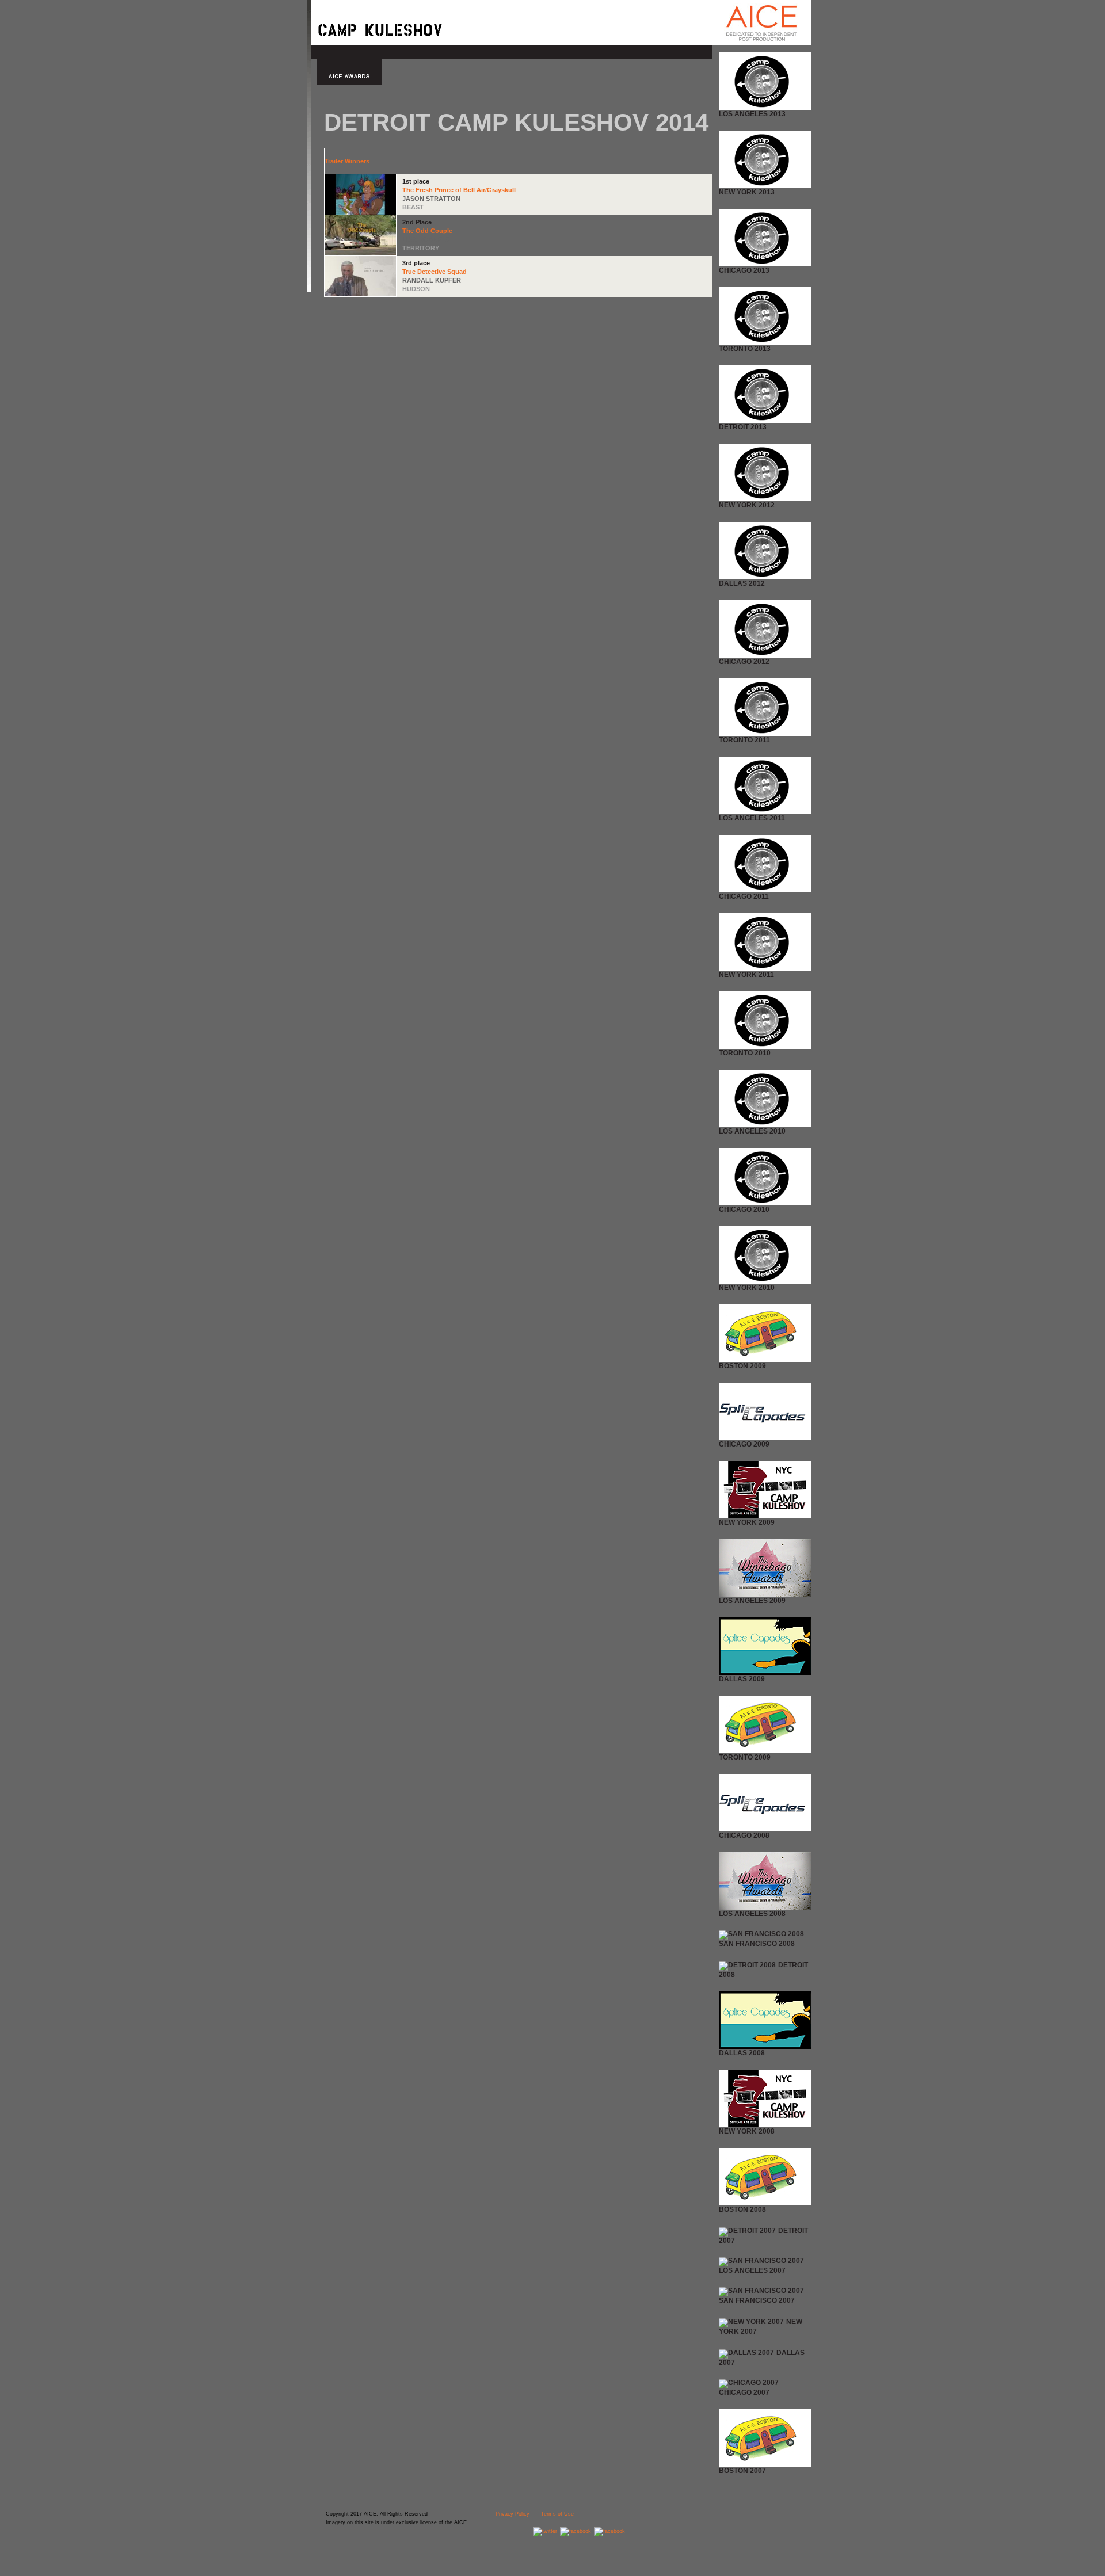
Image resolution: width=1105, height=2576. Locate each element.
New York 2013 (747, 192)
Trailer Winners (347, 161)
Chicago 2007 (744, 2392)
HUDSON (416, 289)
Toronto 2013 (745, 349)
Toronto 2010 (745, 1053)
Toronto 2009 (745, 1757)
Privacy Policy (513, 2514)
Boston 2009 (742, 1366)
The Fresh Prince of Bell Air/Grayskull (459, 190)
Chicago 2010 (744, 1209)
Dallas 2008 (742, 2053)
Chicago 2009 (744, 1444)
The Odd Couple (427, 231)
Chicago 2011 (744, 896)
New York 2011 (746, 975)
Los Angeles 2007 (752, 2270)
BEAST (413, 207)
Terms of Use (557, 2514)
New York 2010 (747, 1288)
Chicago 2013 (744, 270)
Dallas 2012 (742, 583)
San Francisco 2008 (757, 1944)
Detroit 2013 (743, 427)
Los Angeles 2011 (752, 818)
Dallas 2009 (742, 1679)
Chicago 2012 (744, 662)
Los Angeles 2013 (752, 114)
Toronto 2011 (744, 740)
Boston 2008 (742, 2209)
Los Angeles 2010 (752, 1131)
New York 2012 (747, 505)
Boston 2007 (742, 2471)
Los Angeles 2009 (752, 1601)
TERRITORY (421, 248)
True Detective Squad (435, 272)
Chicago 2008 (744, 1835)
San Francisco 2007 (757, 2300)
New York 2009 (747, 1522)
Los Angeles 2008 (752, 1914)
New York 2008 (747, 2131)
